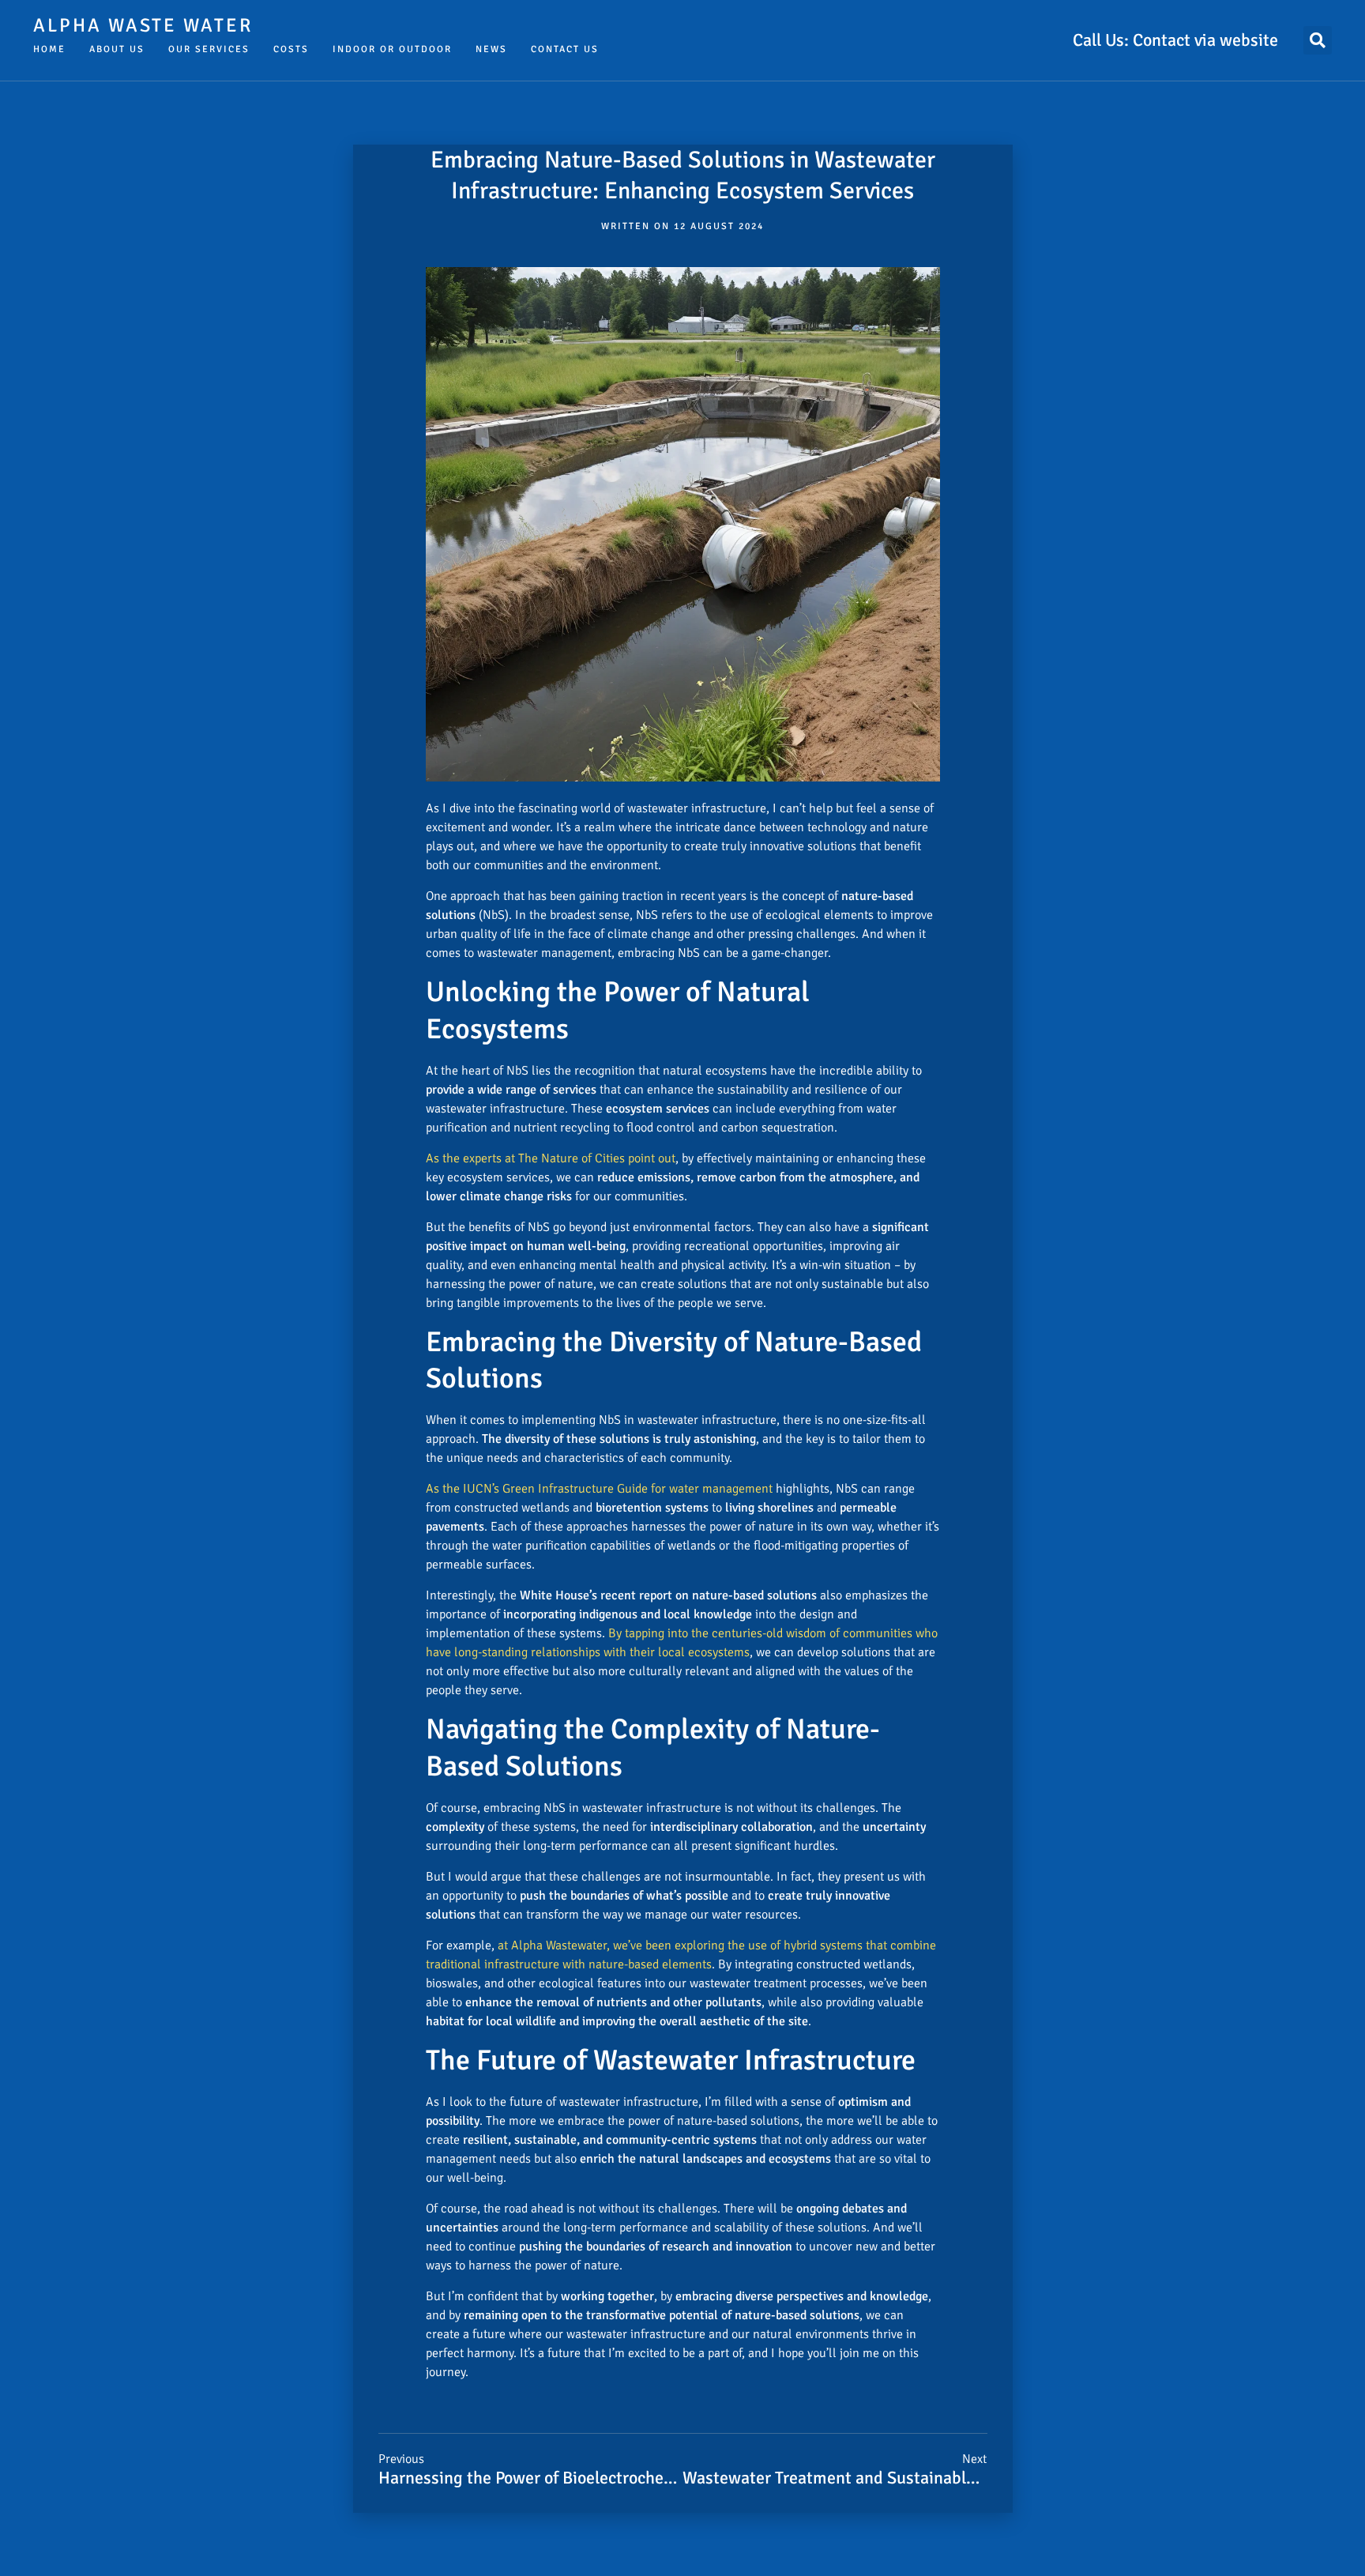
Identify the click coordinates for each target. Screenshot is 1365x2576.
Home (49, 49)
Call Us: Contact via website (1175, 40)
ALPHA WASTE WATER (143, 25)
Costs (291, 49)
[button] (1318, 40)
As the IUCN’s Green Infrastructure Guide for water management (599, 1489)
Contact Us (565, 49)
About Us (117, 49)
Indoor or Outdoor (392, 49)
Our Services (209, 49)
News (491, 49)
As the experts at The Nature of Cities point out (551, 1158)
